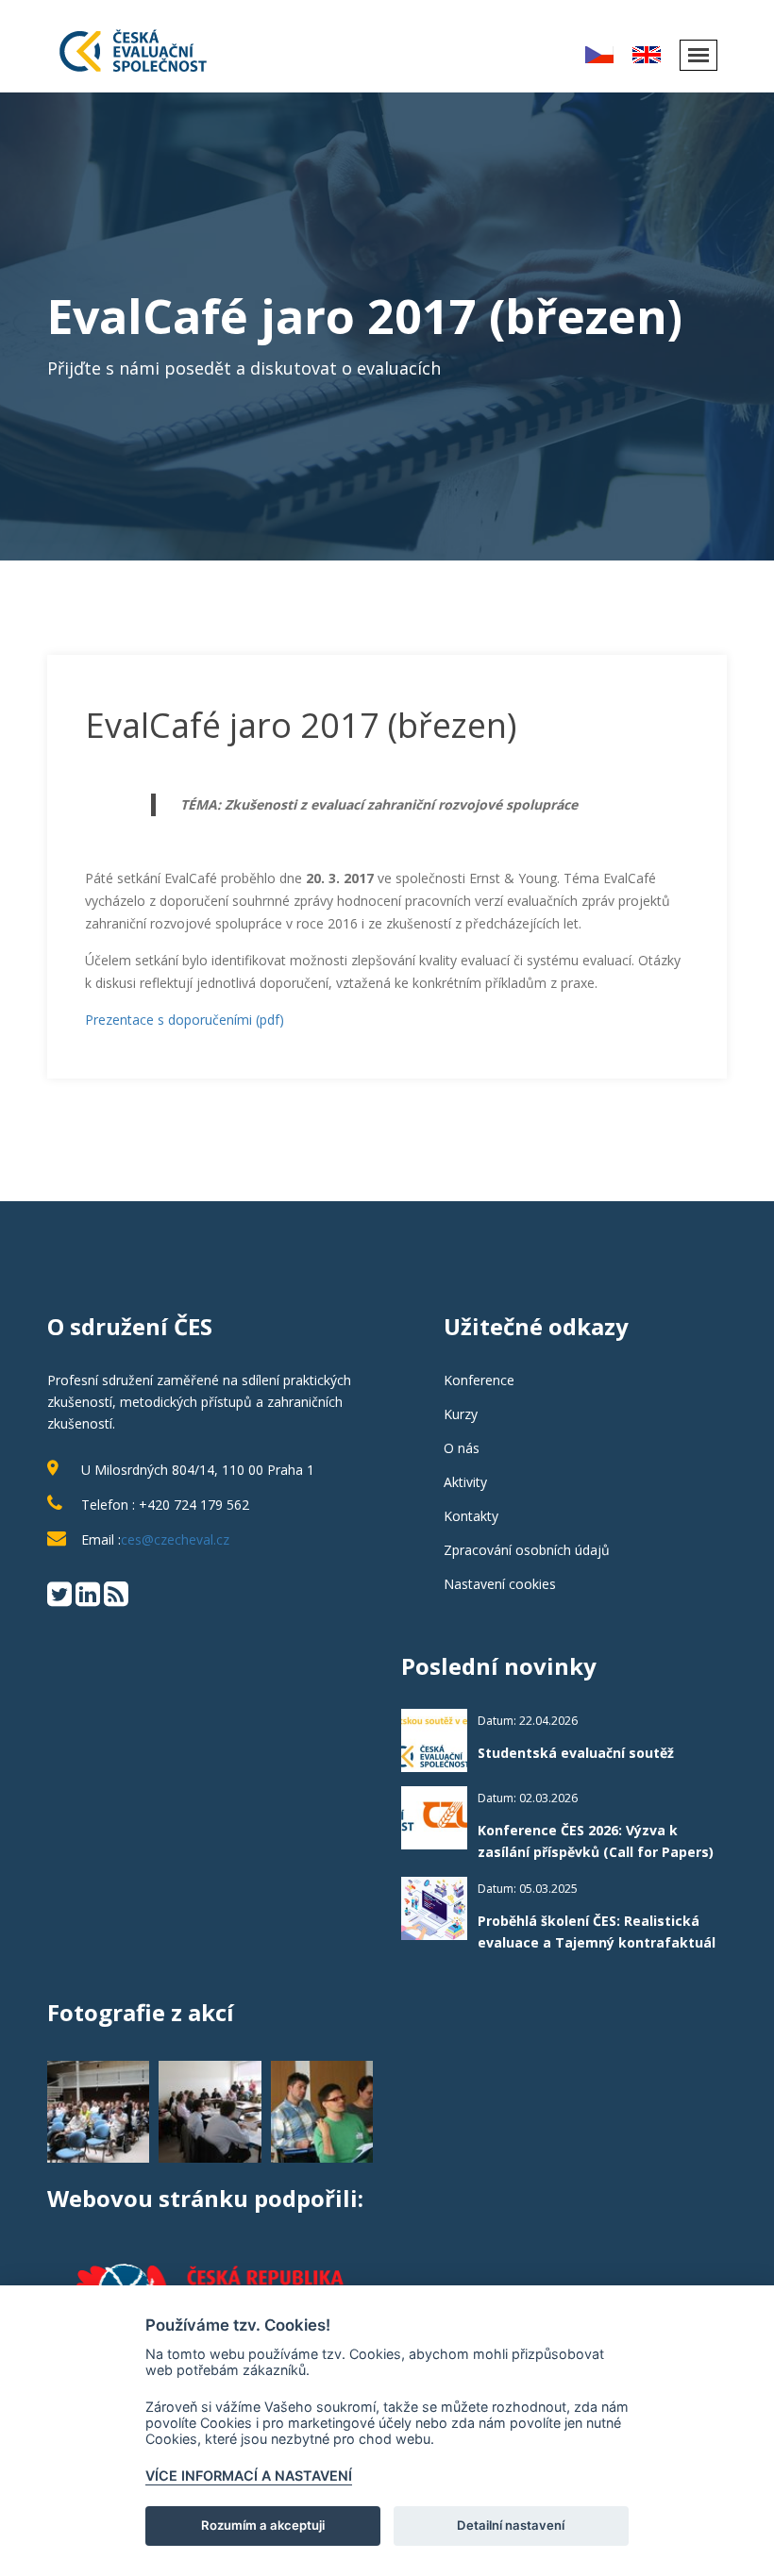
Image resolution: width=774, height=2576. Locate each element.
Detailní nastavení (511, 2525)
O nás (462, 1448)
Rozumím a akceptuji (263, 2525)
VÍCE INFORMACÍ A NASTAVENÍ (249, 2476)
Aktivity (465, 1482)
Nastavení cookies (500, 1584)
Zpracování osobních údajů (527, 1550)
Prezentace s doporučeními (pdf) (185, 1020)
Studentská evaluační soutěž (576, 1753)
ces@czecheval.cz (175, 1539)
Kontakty (471, 1516)
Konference (479, 1380)
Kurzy (461, 1414)
